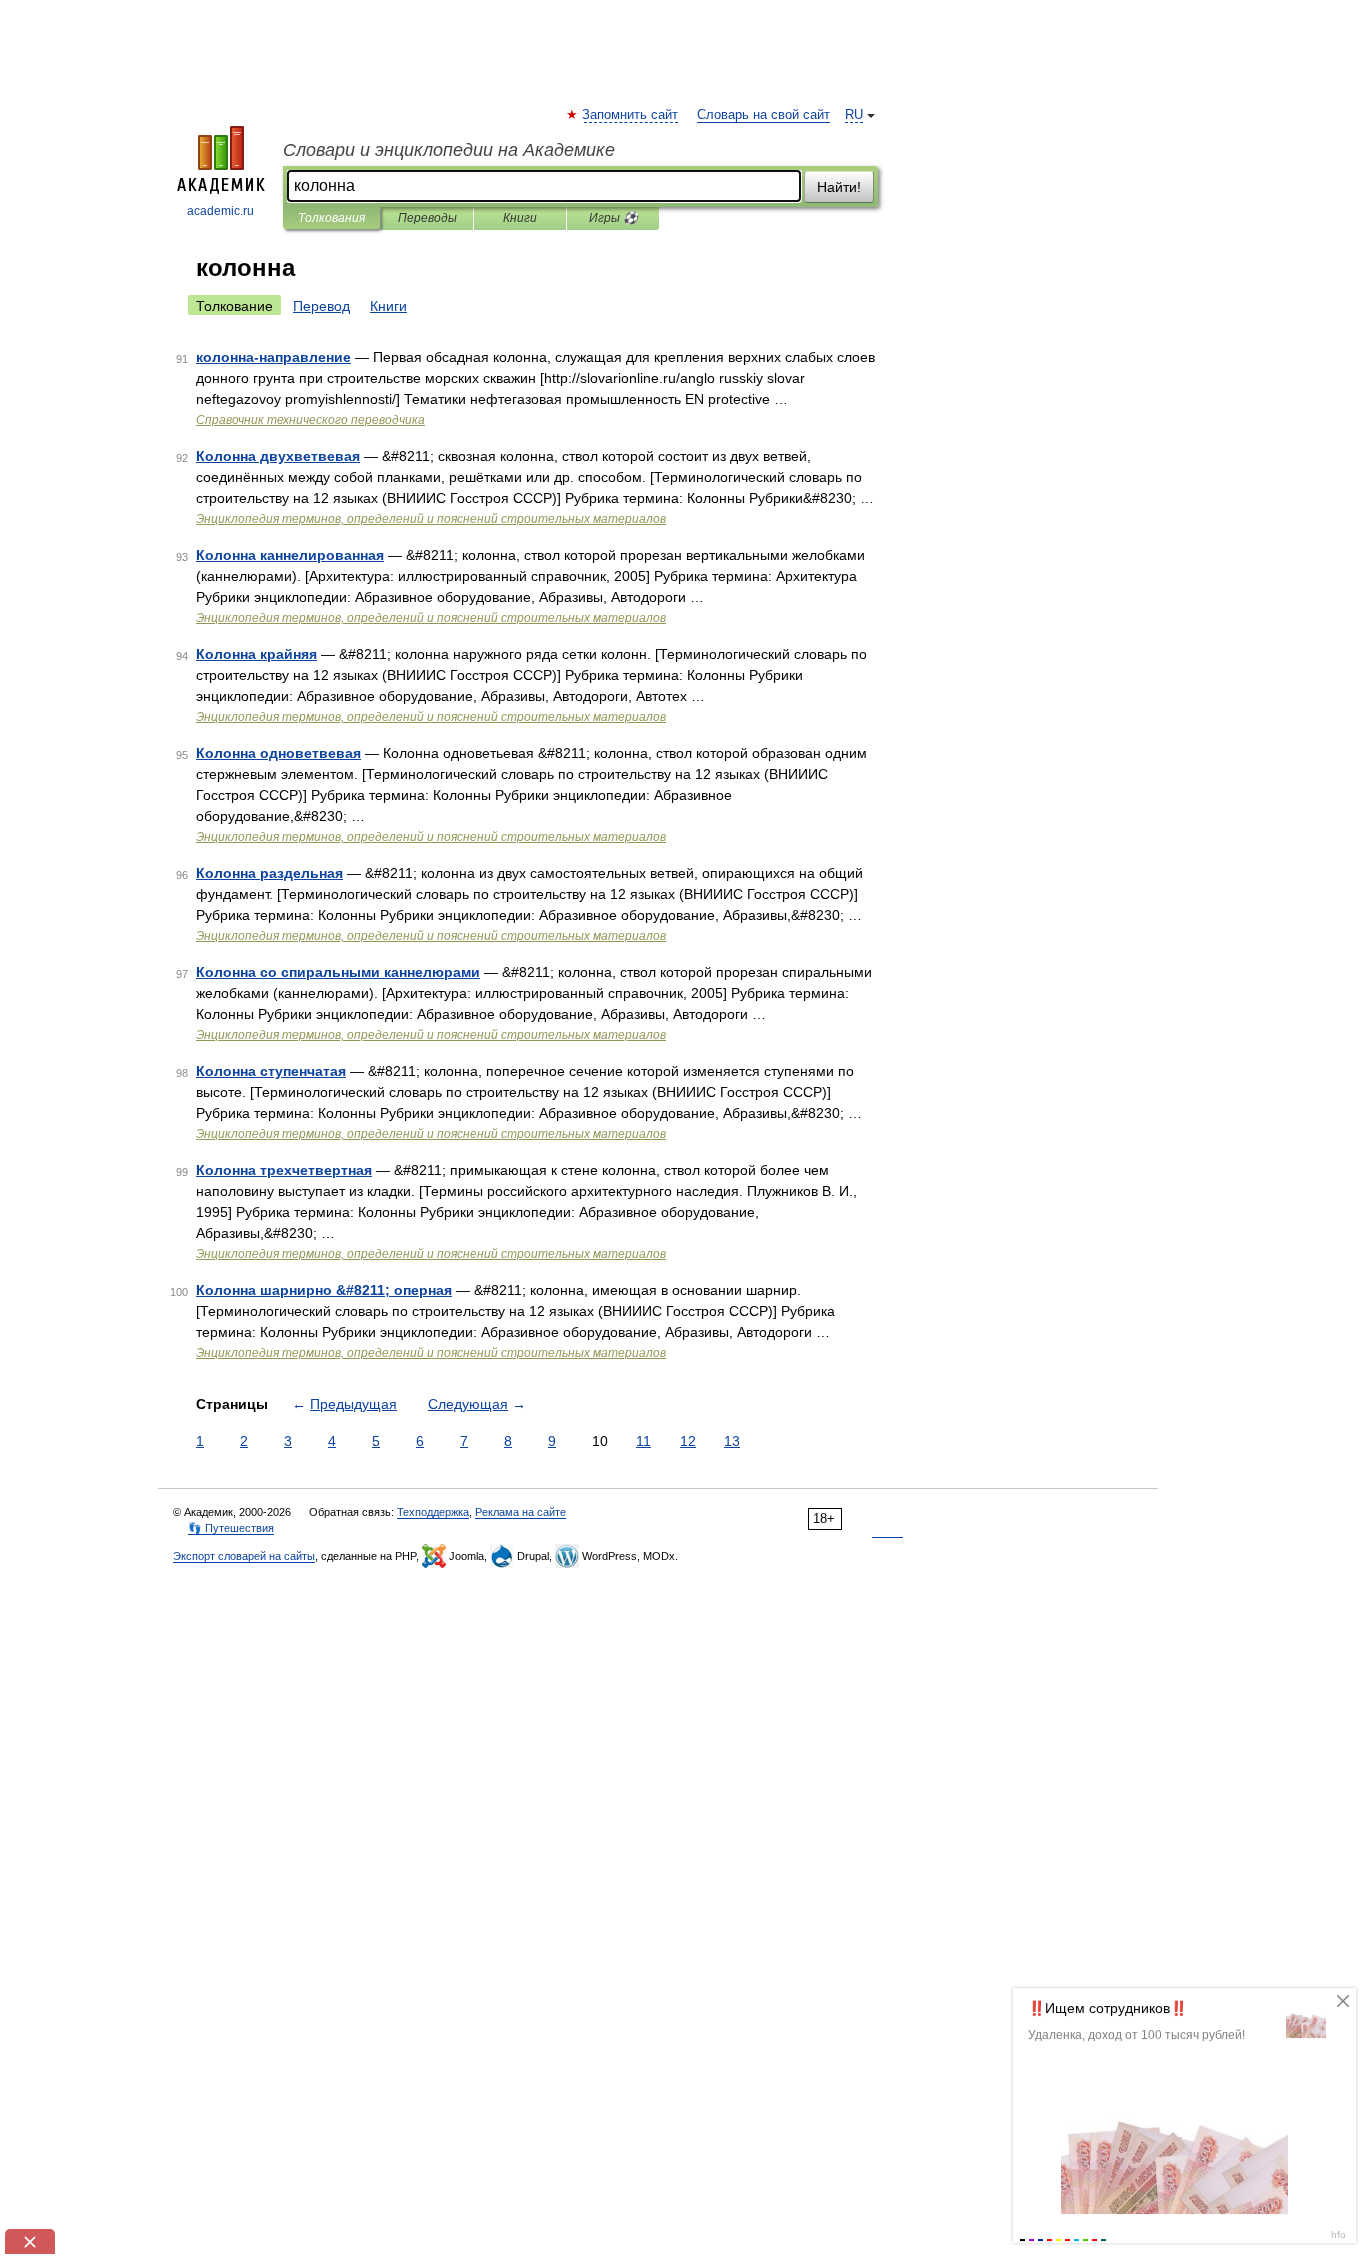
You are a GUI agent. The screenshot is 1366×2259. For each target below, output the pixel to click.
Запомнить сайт (631, 115)
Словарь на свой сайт (763, 115)
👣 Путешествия (231, 1528)
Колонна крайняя (256, 654)
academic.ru (220, 211)
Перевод (321, 306)
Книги (520, 218)
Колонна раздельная (269, 873)
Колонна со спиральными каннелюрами (338, 972)
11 (643, 1441)
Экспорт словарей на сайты (244, 1556)
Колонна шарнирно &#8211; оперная (324, 1290)
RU (854, 115)
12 (688, 1441)
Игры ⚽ (613, 218)
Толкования (331, 218)
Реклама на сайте (520, 1512)
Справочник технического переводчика (310, 420)
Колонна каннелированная (290, 555)
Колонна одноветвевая (278, 753)
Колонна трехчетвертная (284, 1170)
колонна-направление (273, 357)
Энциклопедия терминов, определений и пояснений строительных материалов (431, 519)
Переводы (427, 218)
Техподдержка (433, 1512)
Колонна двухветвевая (278, 456)
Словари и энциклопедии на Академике (449, 150)
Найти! (839, 187)
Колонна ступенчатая (271, 1071)
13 (732, 1441)
